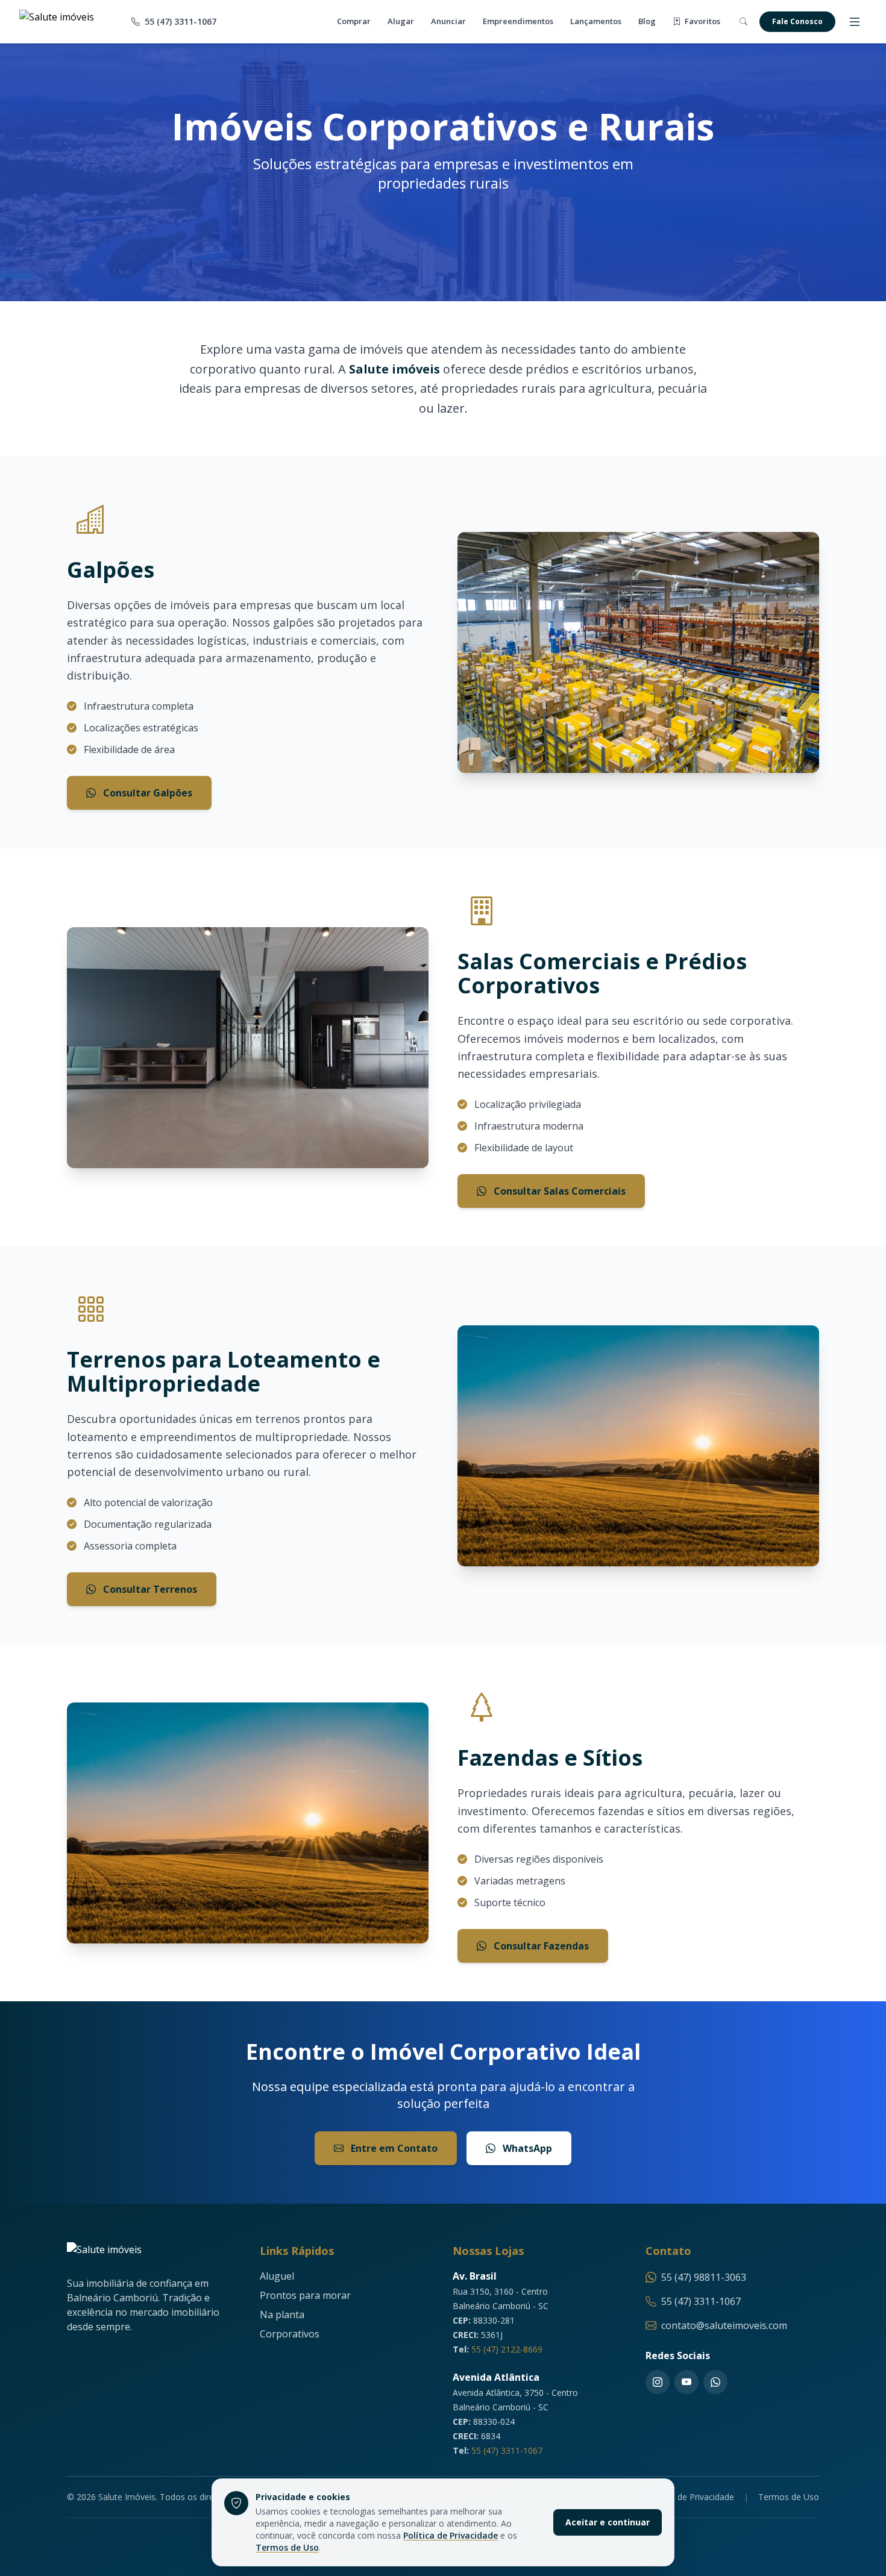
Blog (647, 21)
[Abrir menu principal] (855, 22)
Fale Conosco (797, 21)
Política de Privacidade (451, 2535)
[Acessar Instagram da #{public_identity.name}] (658, 2382)
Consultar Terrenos (149, 1589)
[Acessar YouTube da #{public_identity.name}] (686, 2382)
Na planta (282, 2315)
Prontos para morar (305, 2295)
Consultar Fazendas (540, 1946)
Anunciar (448, 21)
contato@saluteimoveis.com (724, 2325)
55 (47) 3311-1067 (507, 2450)
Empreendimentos (518, 21)
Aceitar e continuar (608, 2522)
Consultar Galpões (146, 793)
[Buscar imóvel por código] (743, 22)
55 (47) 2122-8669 (507, 2349)
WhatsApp (526, 2148)
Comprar (354, 21)
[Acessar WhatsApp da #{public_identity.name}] (715, 2382)
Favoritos (702, 21)
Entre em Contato (393, 2148)
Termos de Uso (287, 2547)
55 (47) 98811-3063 (704, 2277)
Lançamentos (596, 21)
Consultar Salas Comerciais (558, 1191)
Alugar (401, 21)
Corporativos (290, 2334)
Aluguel (277, 2276)
